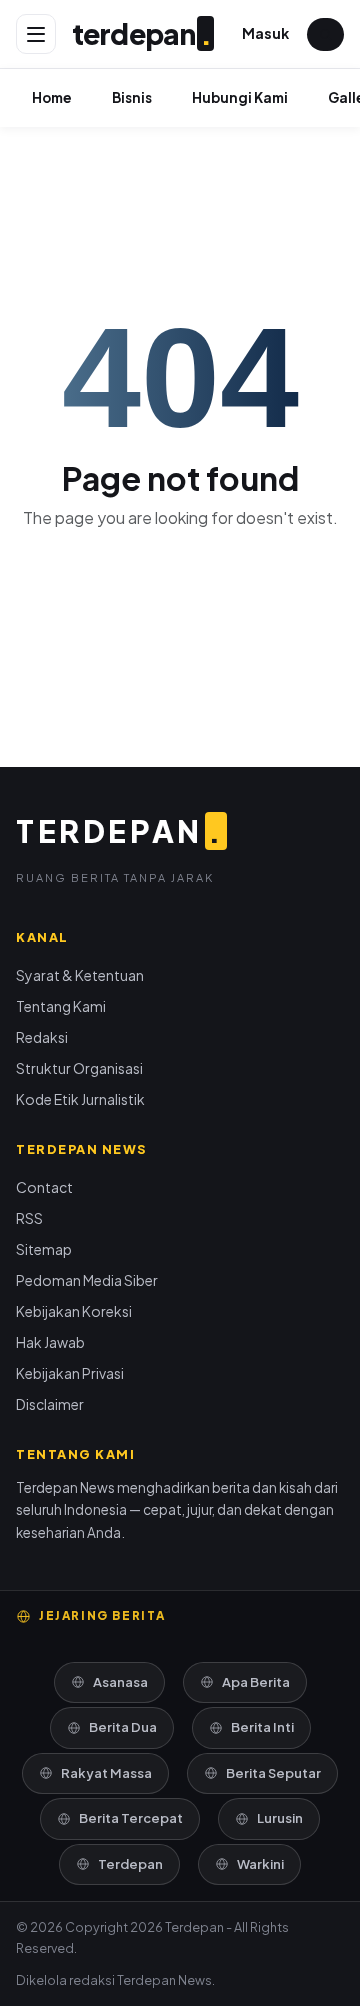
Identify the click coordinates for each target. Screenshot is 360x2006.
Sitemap (44, 1249)
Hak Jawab (50, 1342)
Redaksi (42, 1037)
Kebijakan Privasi (70, 1373)
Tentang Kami (61, 1006)
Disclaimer (50, 1404)
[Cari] (325, 34)
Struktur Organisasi (79, 1068)
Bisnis (132, 97)
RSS (29, 1218)
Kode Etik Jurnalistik (80, 1099)
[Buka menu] (36, 34)
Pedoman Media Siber (87, 1280)
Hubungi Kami (240, 97)
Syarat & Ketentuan (80, 975)
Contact (44, 1187)
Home (52, 97)
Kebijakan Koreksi (74, 1311)
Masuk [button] (265, 33)
